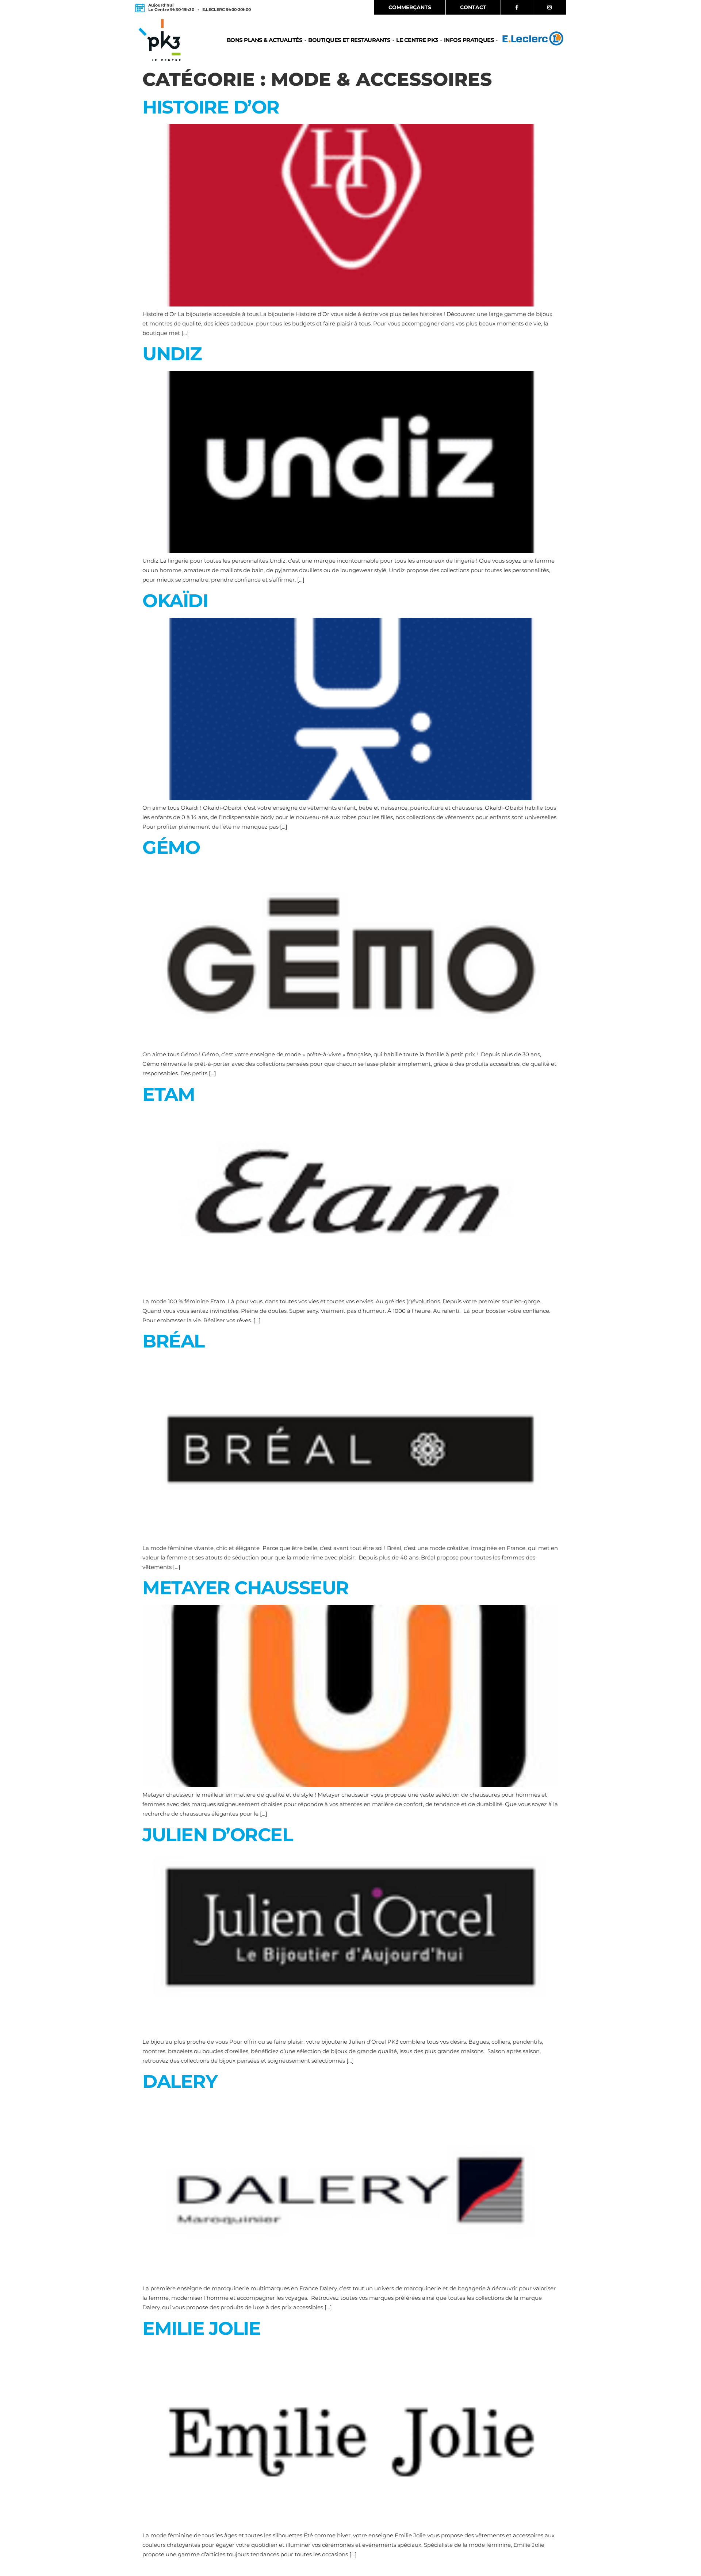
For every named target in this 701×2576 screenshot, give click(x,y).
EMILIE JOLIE (201, 2328)
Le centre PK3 (417, 40)
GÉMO (171, 847)
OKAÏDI (175, 601)
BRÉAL (173, 1341)
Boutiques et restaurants (349, 40)
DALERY (180, 2081)
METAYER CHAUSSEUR (246, 1588)
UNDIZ (172, 354)
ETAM (168, 1094)
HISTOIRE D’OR (211, 107)
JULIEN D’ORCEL (217, 1835)
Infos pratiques (469, 40)
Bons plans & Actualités (265, 40)
